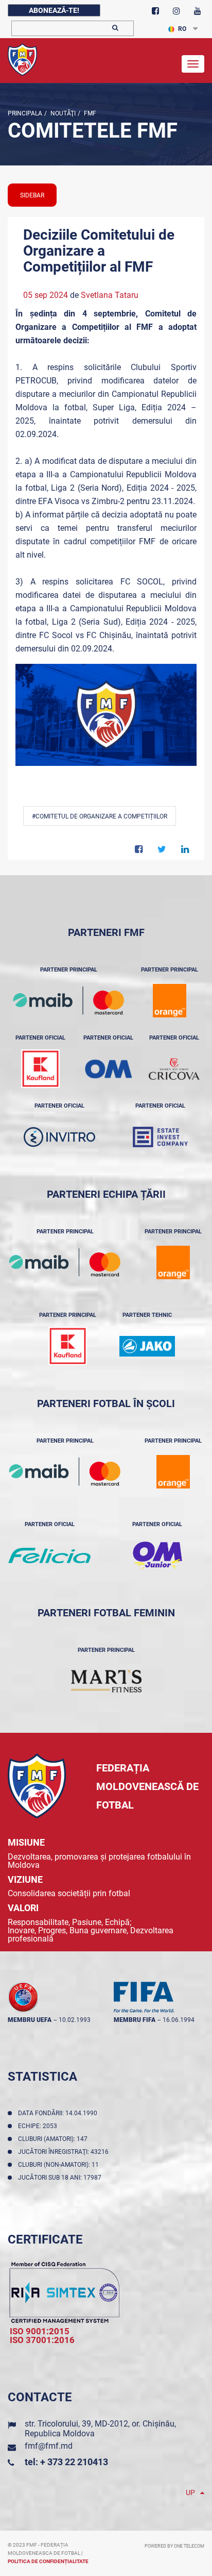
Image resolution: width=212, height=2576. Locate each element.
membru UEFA (30, 2020)
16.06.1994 (179, 2020)
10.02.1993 (75, 2020)
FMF (89, 113)
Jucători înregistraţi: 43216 (65, 2152)
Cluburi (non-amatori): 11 (60, 2165)
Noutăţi (62, 113)
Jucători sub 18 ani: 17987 (61, 2178)
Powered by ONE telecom (174, 2546)
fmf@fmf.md (49, 2446)
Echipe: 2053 (39, 2126)
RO (182, 29)
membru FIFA (135, 2020)
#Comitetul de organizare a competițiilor (100, 816)
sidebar (32, 195)
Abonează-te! (54, 10)
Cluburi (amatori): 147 (54, 2139)
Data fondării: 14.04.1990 (59, 2113)
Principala (25, 113)
